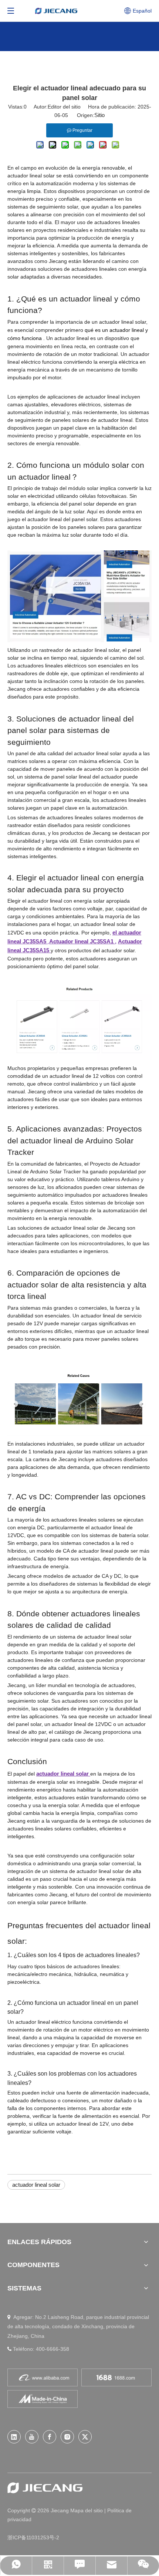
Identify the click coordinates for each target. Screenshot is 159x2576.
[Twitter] (85, 2437)
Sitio (99, 115)
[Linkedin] (14, 2437)
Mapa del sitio (87, 2510)
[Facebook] (50, 2437)
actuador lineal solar (36, 2185)
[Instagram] (67, 2437)
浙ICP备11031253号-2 (33, 2537)
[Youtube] (32, 2437)
